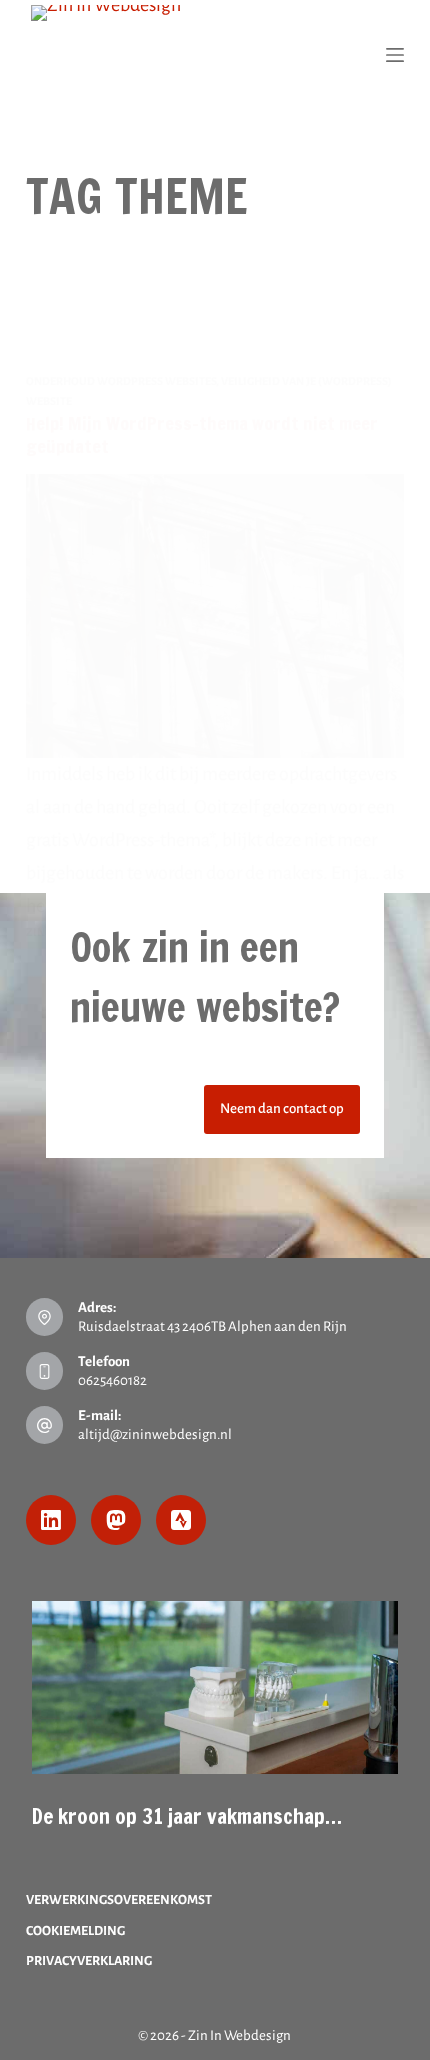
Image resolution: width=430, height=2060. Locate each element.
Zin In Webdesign (239, 2035)
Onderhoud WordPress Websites (121, 381)
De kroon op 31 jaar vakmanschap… (187, 1816)
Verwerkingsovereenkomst (119, 1900)
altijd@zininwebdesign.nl (155, 1434)
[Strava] (181, 1520)
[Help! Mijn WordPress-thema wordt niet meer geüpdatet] (215, 616)
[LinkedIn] (51, 1520)
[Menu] (395, 55)
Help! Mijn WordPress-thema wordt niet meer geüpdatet (202, 434)
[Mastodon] (116, 1520)
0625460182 (112, 1380)
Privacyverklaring (89, 1961)
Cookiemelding (75, 1931)
